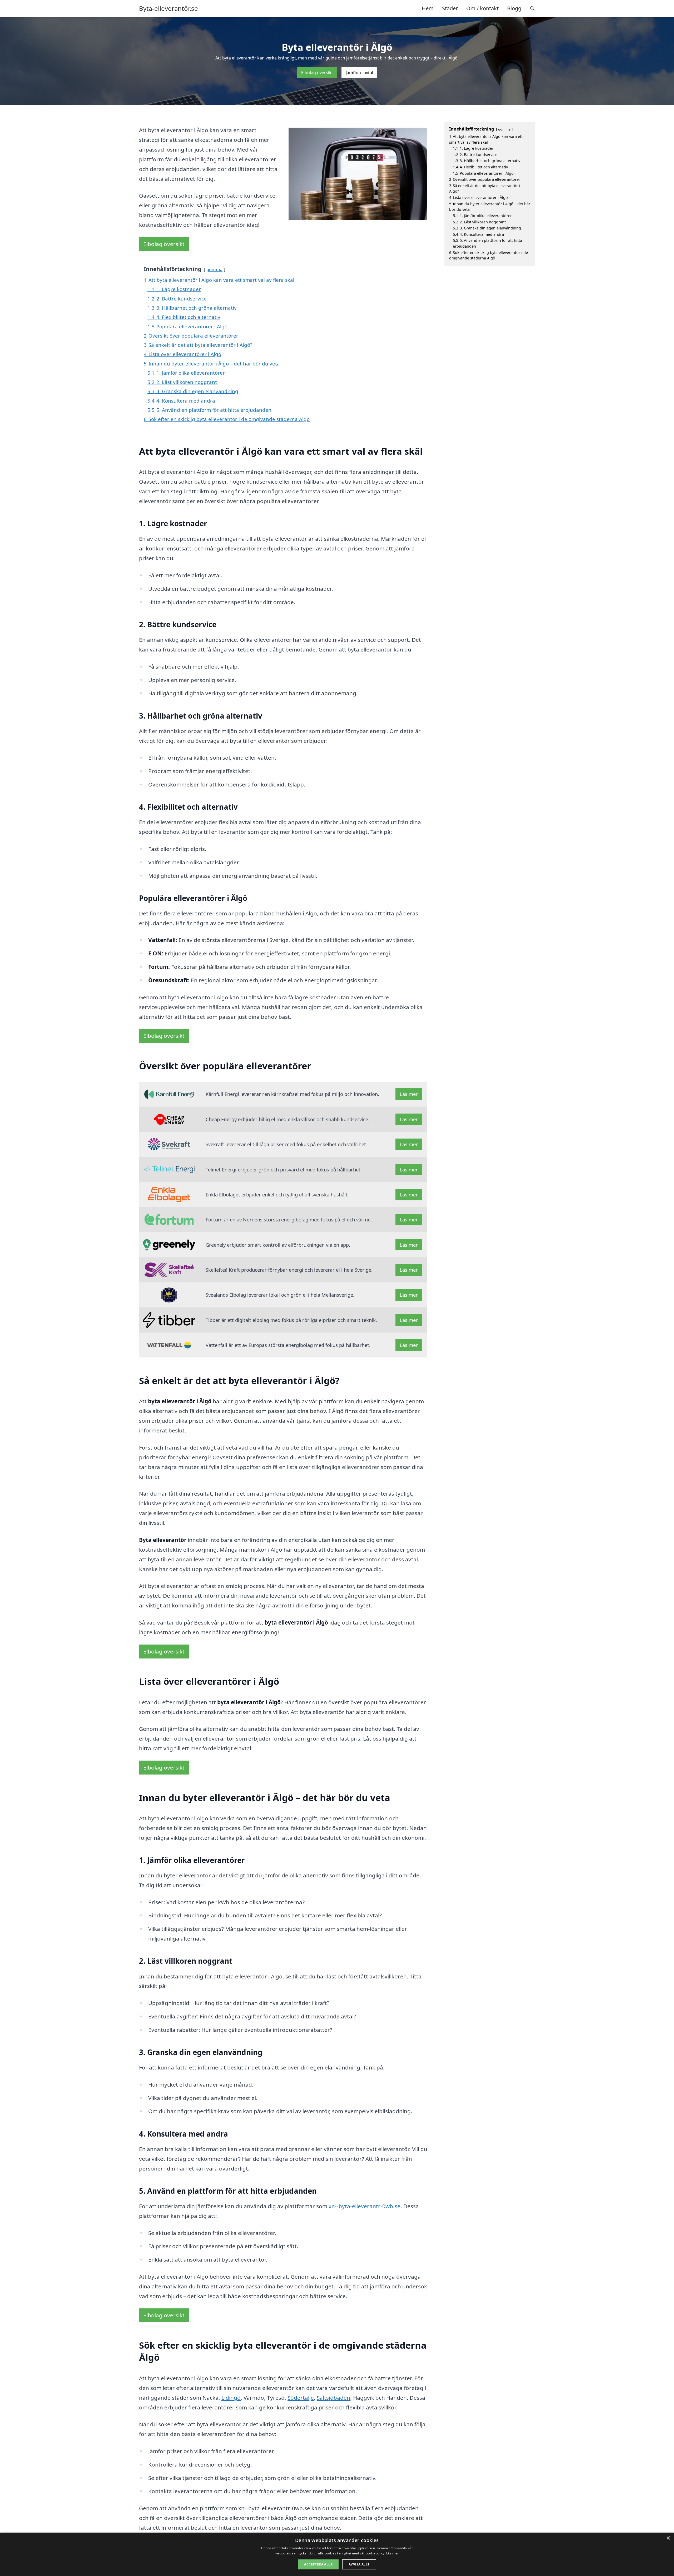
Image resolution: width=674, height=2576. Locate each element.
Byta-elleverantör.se (168, 8)
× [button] (668, 2538)
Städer (450, 8)
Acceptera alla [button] (318, 2564)
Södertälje (301, 2398)
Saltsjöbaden (333, 2398)
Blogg (514, 8)
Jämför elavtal (359, 73)
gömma (214, 269)
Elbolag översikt (317, 73)
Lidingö (231, 2398)
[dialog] (337, 2554)
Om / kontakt (482, 8)
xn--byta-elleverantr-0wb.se (365, 2206)
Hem (428, 8)
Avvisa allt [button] (359, 2564)
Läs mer (409, 1094)
